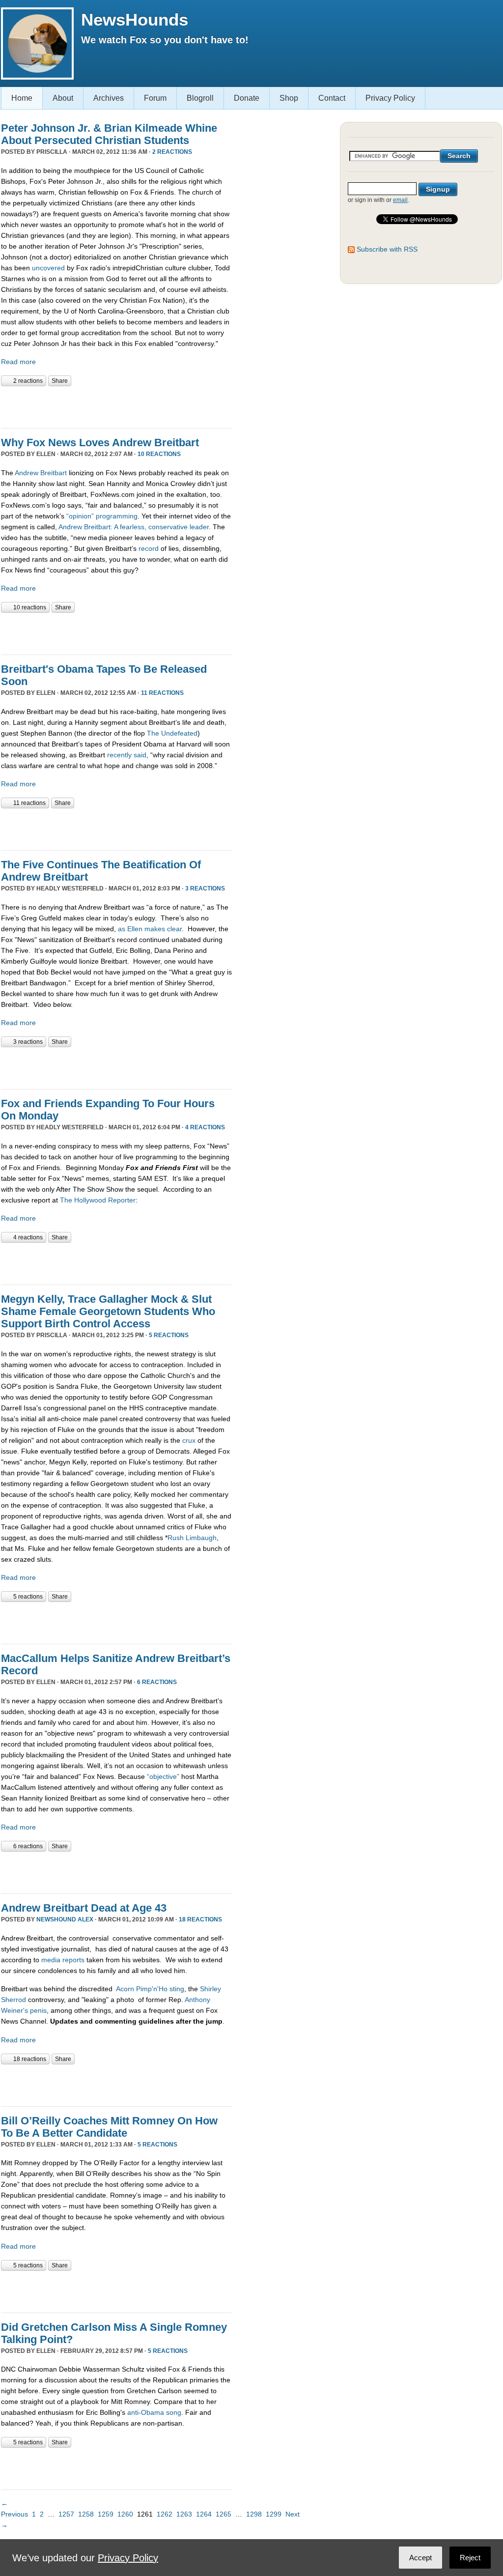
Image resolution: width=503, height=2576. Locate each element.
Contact (332, 98)
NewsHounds (135, 19)
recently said (127, 755)
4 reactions (205, 1127)
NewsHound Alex (65, 1919)
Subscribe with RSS (387, 249)
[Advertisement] (116, 406)
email (400, 200)
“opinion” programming (102, 516)
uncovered (48, 268)
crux (189, 1440)
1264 (204, 2514)
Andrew (27, 473)
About (63, 98)
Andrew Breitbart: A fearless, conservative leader (134, 527)
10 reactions (159, 454)
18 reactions (200, 1919)
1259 (106, 2514)
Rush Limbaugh (192, 1538)
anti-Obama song (154, 2412)
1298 (254, 2514)
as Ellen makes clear (150, 929)
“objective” (163, 1776)
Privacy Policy (390, 98)
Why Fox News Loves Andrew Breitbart (100, 443)
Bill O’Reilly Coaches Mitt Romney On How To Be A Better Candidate (109, 2127)
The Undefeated (172, 733)
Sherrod (14, 2000)
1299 (274, 2514)
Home (22, 98)
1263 (184, 2514)
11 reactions (162, 693)
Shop (289, 98)
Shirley (210, 1989)
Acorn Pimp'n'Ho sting (150, 1989)
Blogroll (200, 98)
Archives (109, 98)
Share (60, 381)
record (149, 548)
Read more (18, 362)
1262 (165, 2514)
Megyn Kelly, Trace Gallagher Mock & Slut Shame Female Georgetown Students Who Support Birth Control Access (108, 1311)
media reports (63, 1960)
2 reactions (172, 152)
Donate (247, 98)
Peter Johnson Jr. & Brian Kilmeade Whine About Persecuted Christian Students (109, 134)
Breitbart (54, 473)
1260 (125, 2514)
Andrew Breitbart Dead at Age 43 (84, 1908)
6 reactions (157, 1682)
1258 (86, 2514)
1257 (66, 2514)
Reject (470, 2558)
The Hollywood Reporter (98, 1200)
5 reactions (169, 1335)
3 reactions (205, 888)
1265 (224, 2514)
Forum (155, 98)
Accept (420, 2558)
